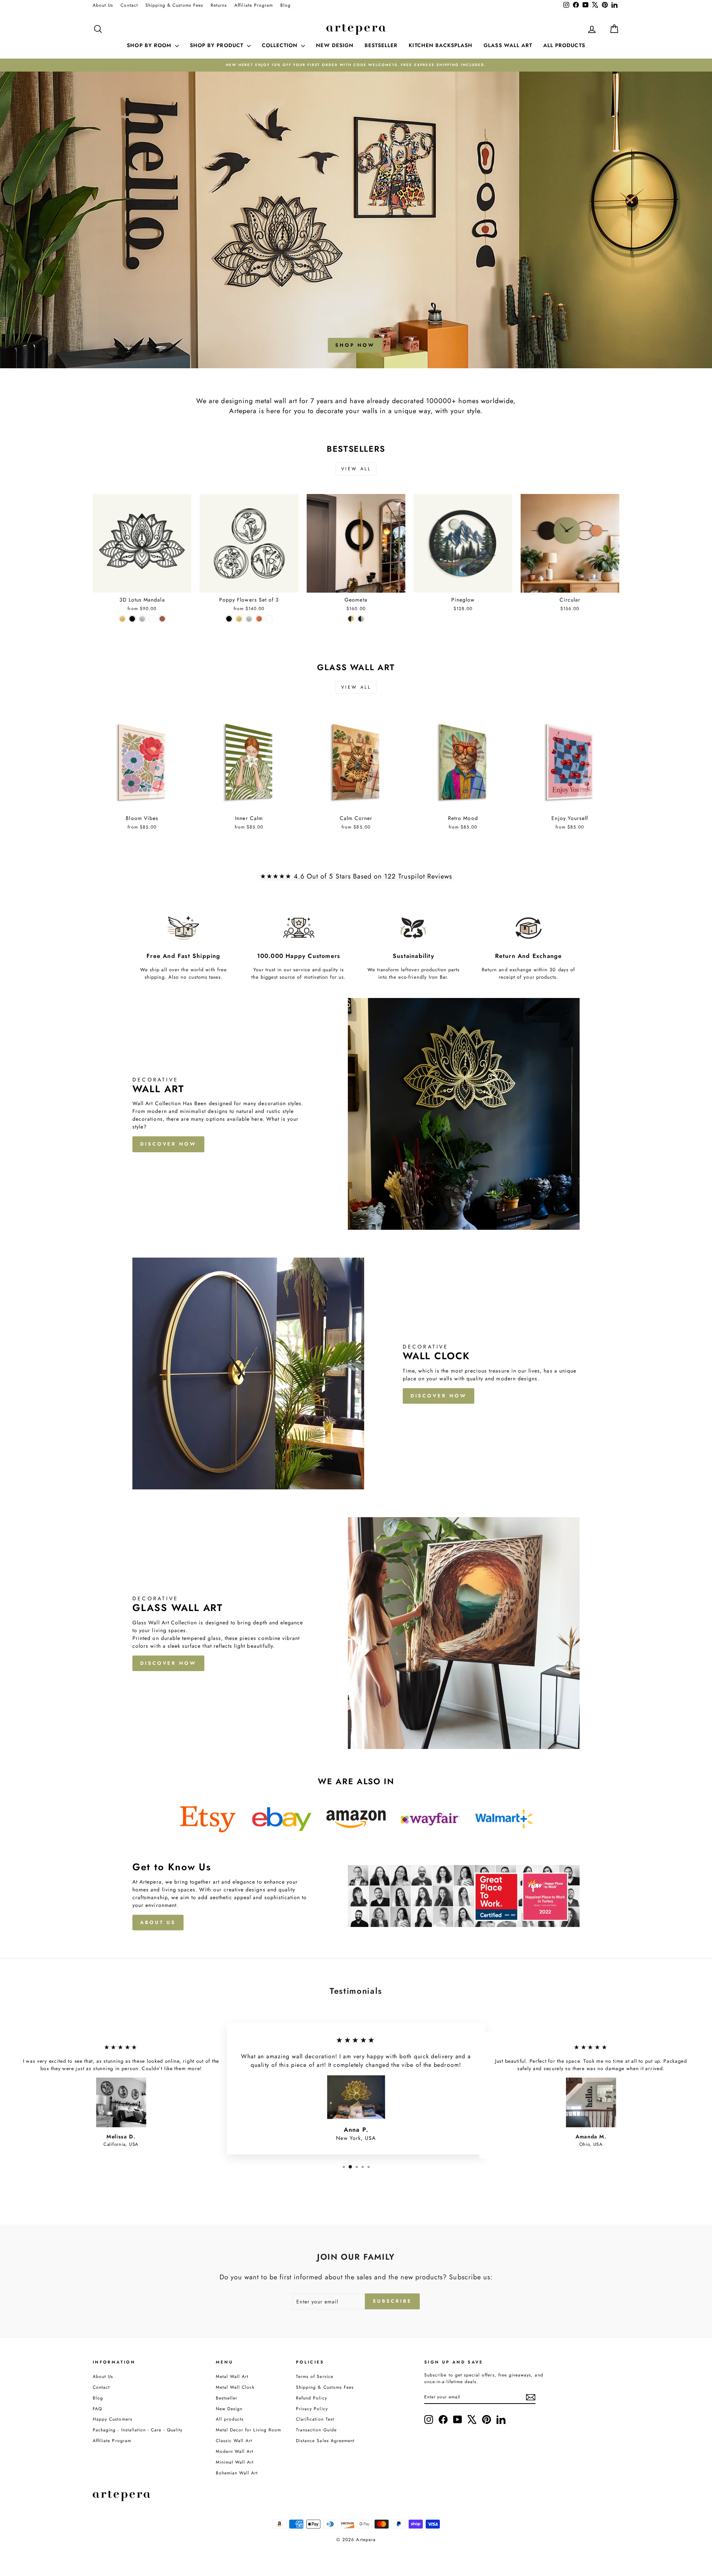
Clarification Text (315, 2419)
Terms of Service (315, 2376)
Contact (129, 5)
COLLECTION (281, 45)
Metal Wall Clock (235, 2387)
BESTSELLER (381, 45)
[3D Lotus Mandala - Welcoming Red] (162, 619)
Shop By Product (217, 45)
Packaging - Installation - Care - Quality (138, 2430)
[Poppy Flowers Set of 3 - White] (269, 619)
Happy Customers (113, 2419)
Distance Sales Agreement (325, 2440)
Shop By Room (150, 45)
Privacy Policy (312, 2409)
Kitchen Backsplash (441, 45)
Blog (286, 5)
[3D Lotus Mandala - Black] (132, 619)
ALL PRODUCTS (564, 45)
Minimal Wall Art (235, 2462)
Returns (219, 5)
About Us (103, 5)
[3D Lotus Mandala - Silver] (142, 619)
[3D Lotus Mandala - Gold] (122, 619)
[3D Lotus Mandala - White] (152, 619)
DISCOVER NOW (168, 1144)
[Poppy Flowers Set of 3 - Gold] (239, 619)
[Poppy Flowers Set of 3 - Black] (229, 619)
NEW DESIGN (335, 45)
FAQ (97, 2409)
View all (356, 469)
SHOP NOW (355, 345)
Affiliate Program (254, 5)
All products (230, 2419)
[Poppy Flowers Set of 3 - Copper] (259, 619)
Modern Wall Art (235, 2451)
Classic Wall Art (234, 2440)
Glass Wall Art (508, 45)
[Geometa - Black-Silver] (361, 619)
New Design (229, 2409)
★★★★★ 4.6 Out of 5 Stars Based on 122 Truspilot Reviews (356, 876)
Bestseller (227, 2398)
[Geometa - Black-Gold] (351, 619)
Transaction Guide (316, 2430)
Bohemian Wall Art (237, 2473)
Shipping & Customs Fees (174, 5)
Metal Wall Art (232, 2376)
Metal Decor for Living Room (248, 2430)
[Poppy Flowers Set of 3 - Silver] (249, 619)
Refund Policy (311, 2398)
